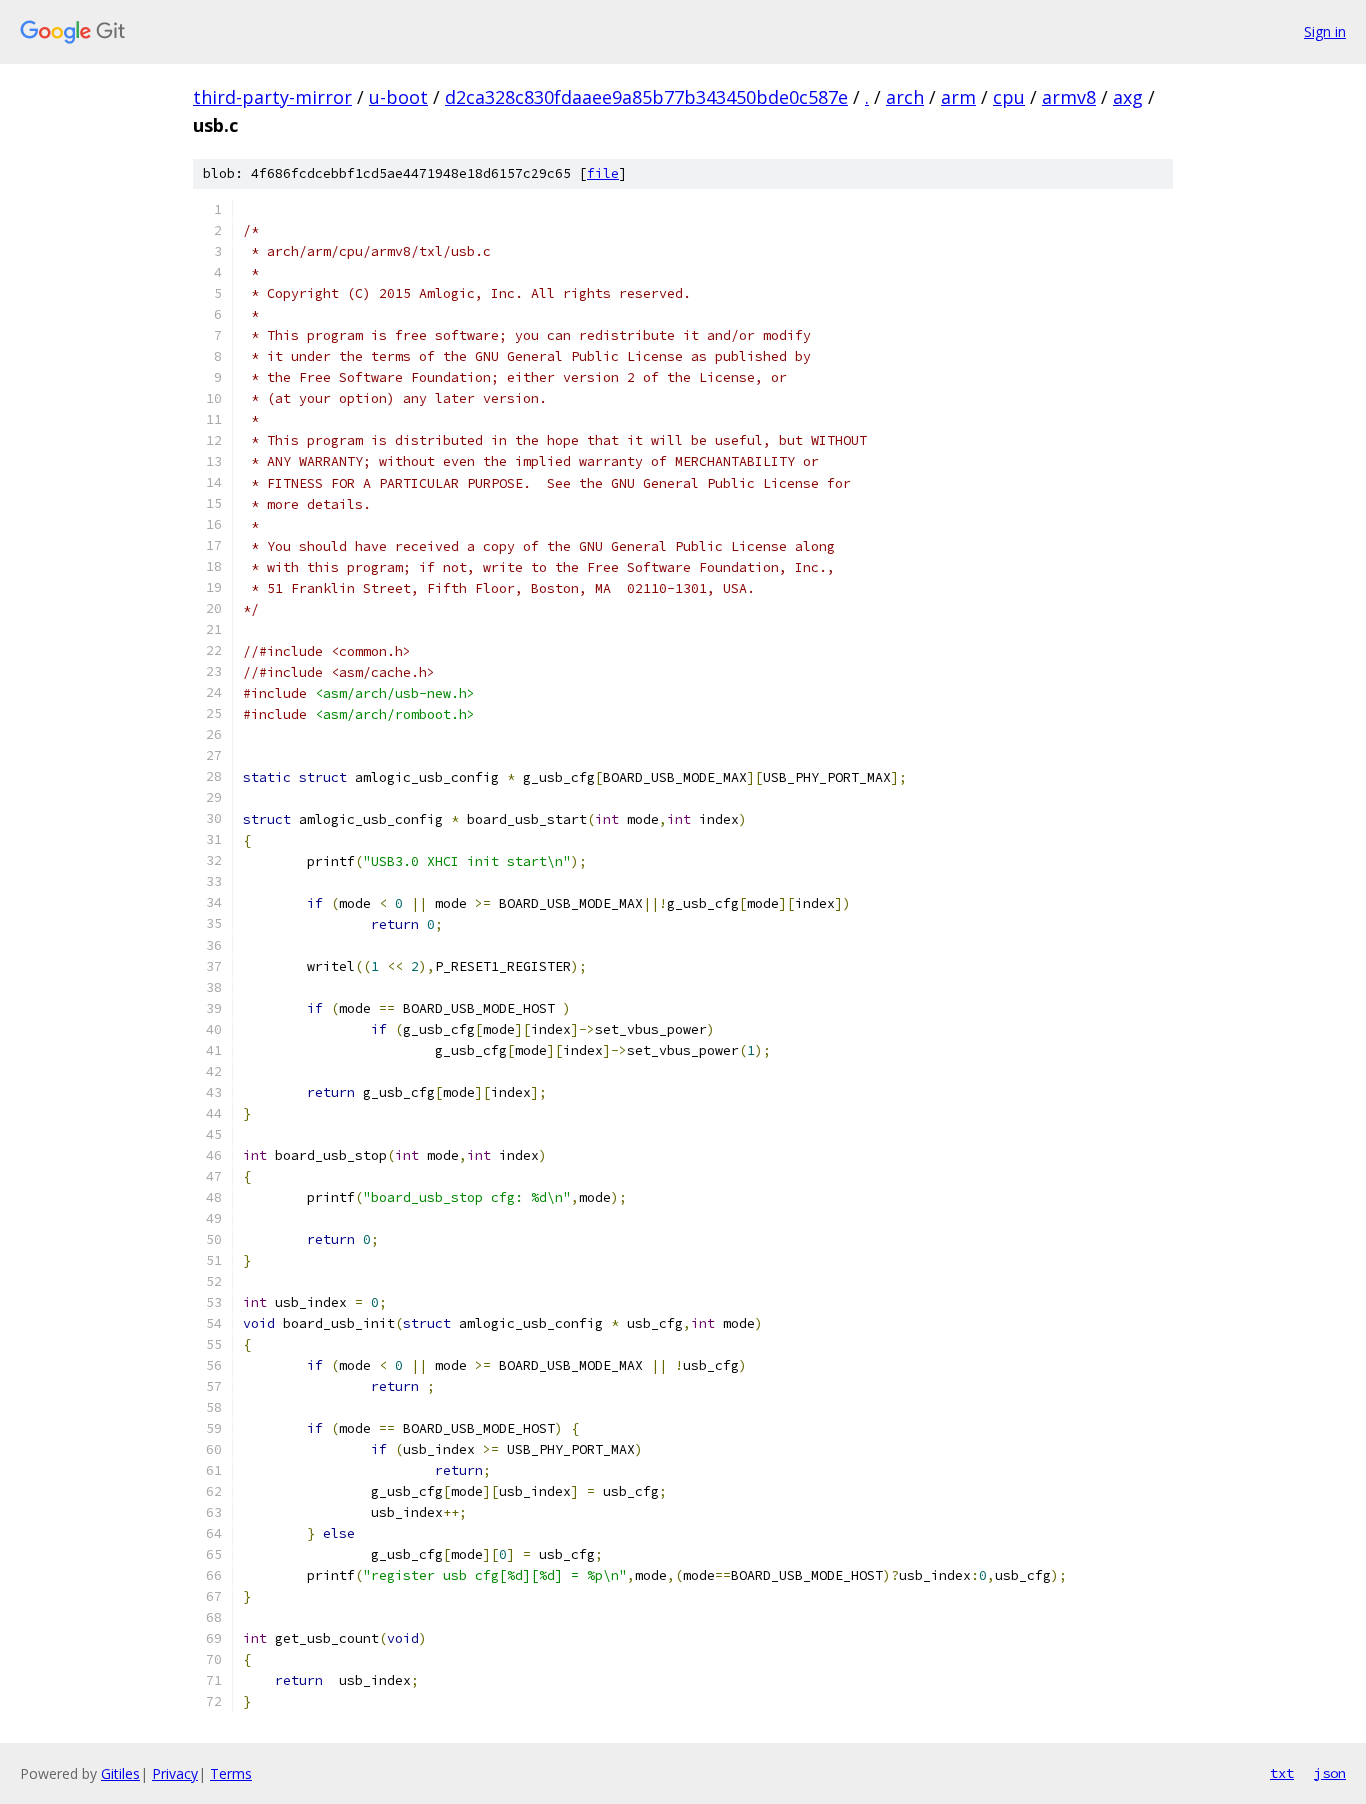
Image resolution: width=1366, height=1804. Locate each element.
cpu (1009, 97)
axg (1128, 97)
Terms (231, 1773)
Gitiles (120, 1773)
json (1330, 1773)
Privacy (175, 1773)
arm (958, 97)
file (603, 173)
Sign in (1325, 31)
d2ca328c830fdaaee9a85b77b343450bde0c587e (646, 97)
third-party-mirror (272, 97)
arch (905, 97)
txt (1282, 1773)
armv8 (1069, 97)
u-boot (398, 97)
